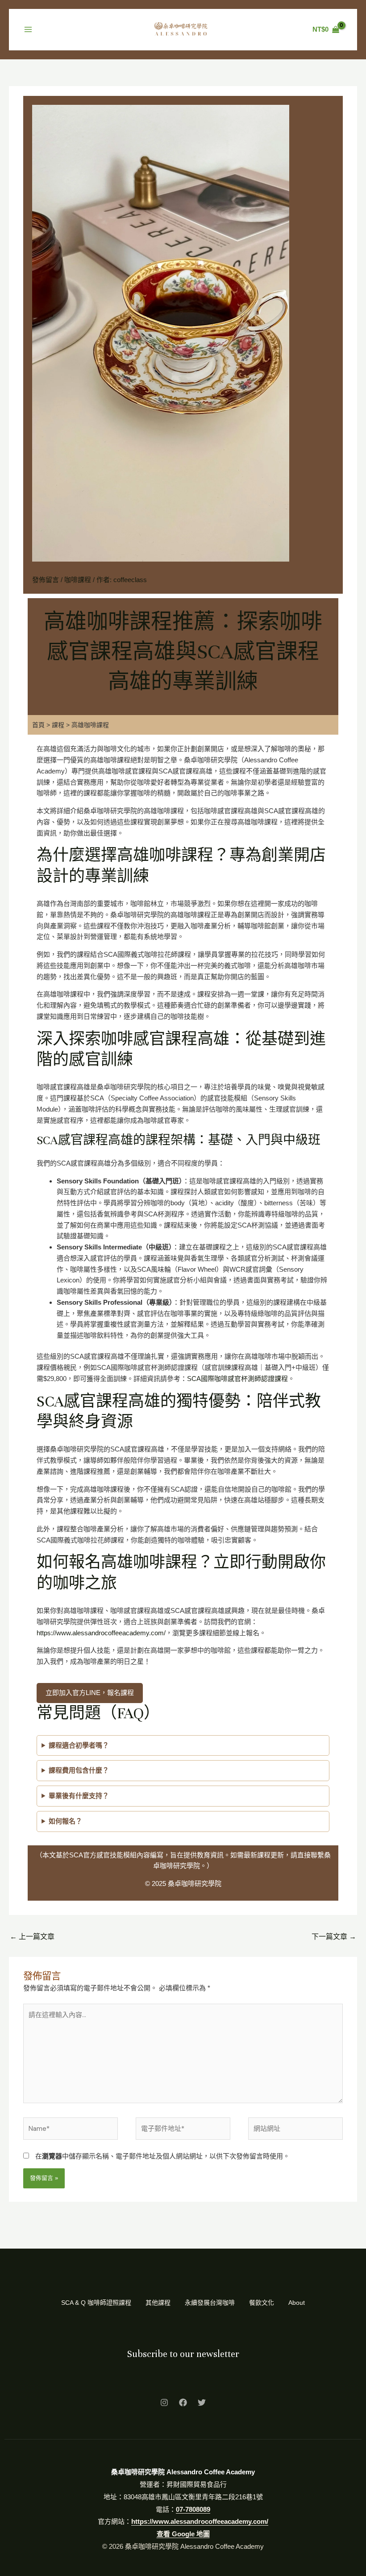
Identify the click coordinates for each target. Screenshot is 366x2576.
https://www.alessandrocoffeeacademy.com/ (101, 1633)
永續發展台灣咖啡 (210, 2303)
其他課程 (158, 2303)
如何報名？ (65, 1821)
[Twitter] (202, 2402)
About (297, 2303)
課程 (58, 725)
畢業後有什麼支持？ (79, 1796)
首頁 (38, 725)
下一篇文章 (334, 1937)
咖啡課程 (78, 580)
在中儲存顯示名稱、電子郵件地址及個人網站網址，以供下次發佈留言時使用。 (162, 2156)
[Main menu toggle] (28, 29)
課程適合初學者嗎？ (79, 1745)
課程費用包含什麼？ (79, 1770)
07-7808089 (193, 2509)
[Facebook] (183, 2402)
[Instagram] (164, 2402)
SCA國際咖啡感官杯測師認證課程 (237, 1379)
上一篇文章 (32, 1937)
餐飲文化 (262, 2303)
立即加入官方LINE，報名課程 (90, 1693)
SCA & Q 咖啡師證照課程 (96, 2303)
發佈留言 (46, 580)
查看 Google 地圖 (183, 2534)
